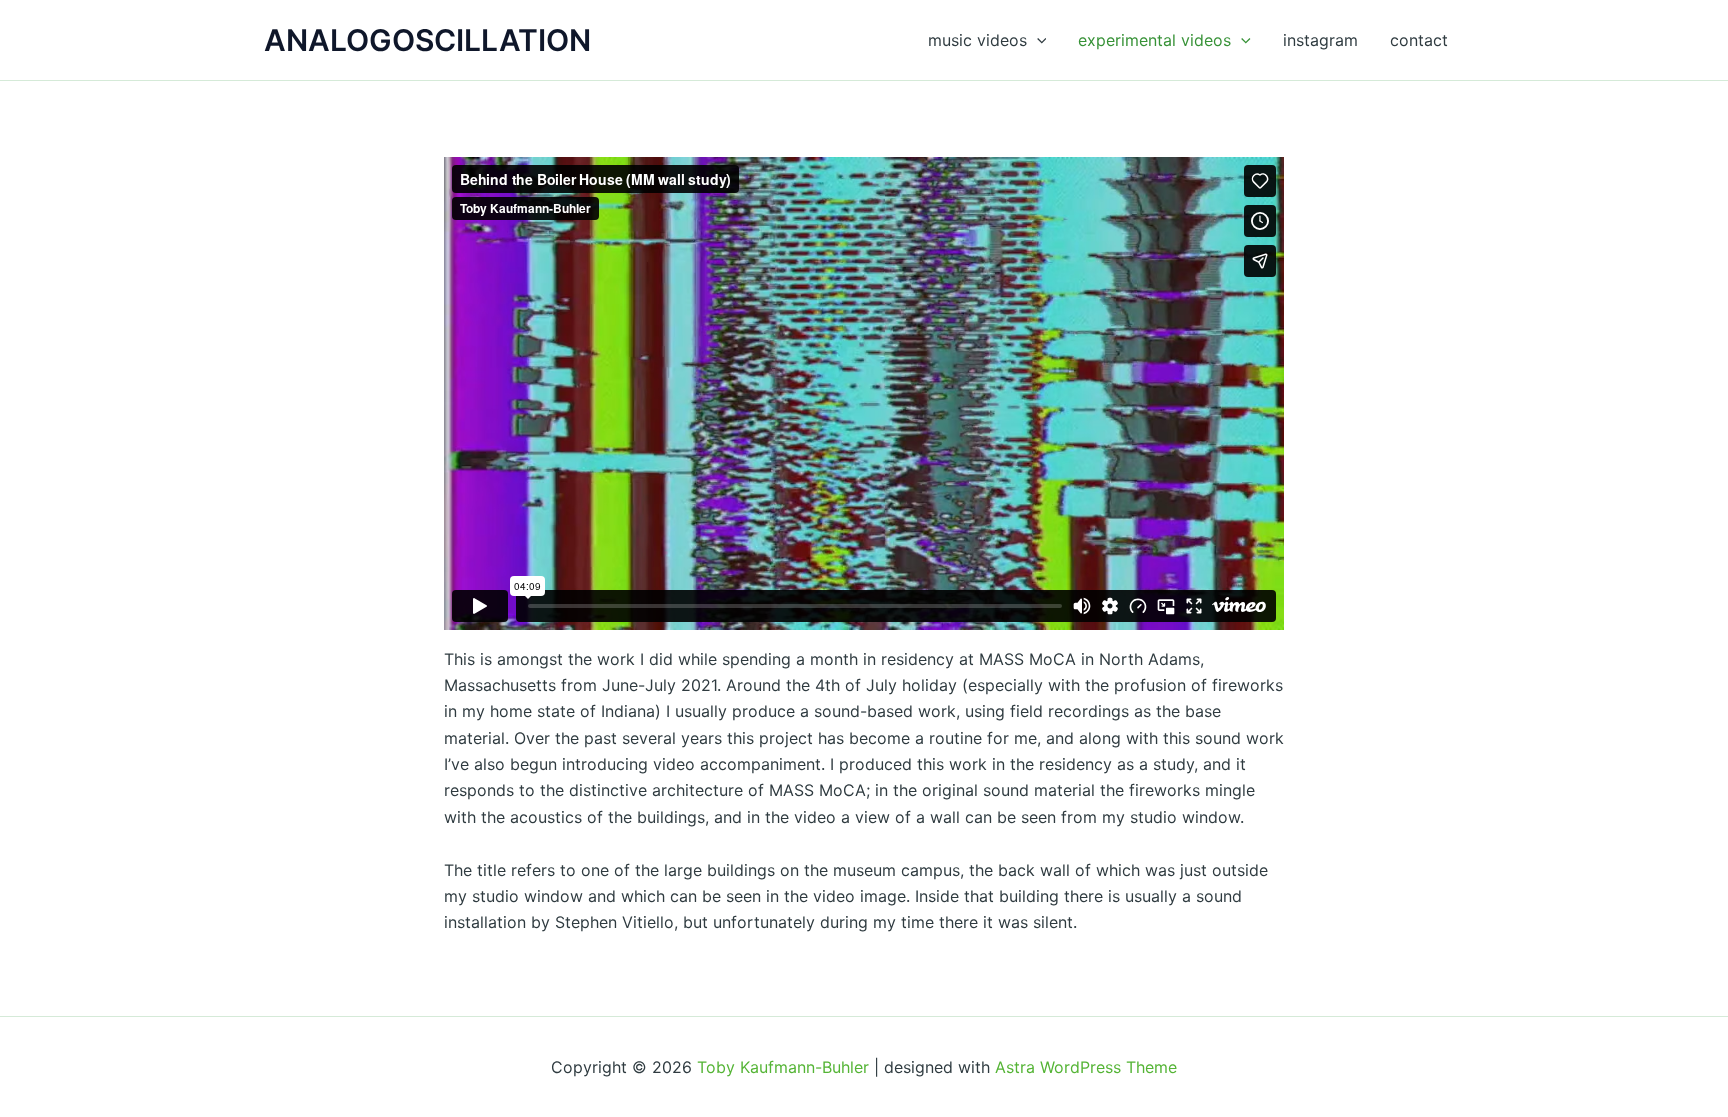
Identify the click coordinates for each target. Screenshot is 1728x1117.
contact (1419, 40)
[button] (1037, 40)
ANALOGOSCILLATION (427, 40)
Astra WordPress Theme (1086, 1067)
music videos (977, 40)
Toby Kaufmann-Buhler (783, 1067)
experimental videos (1154, 40)
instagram (1320, 40)
